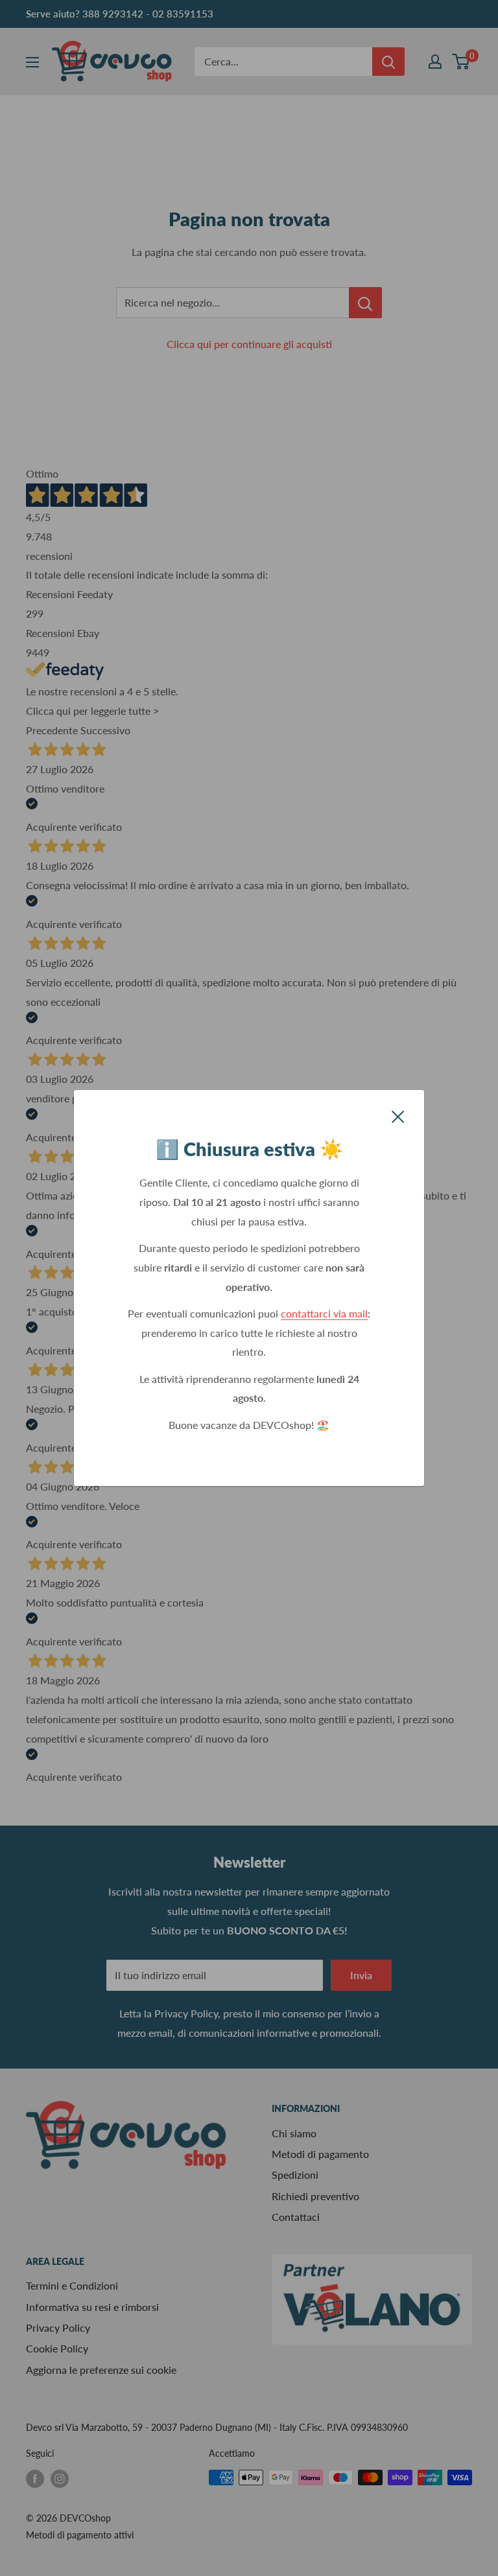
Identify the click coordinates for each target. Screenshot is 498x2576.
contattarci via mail (324, 1313)
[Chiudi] (398, 1115)
